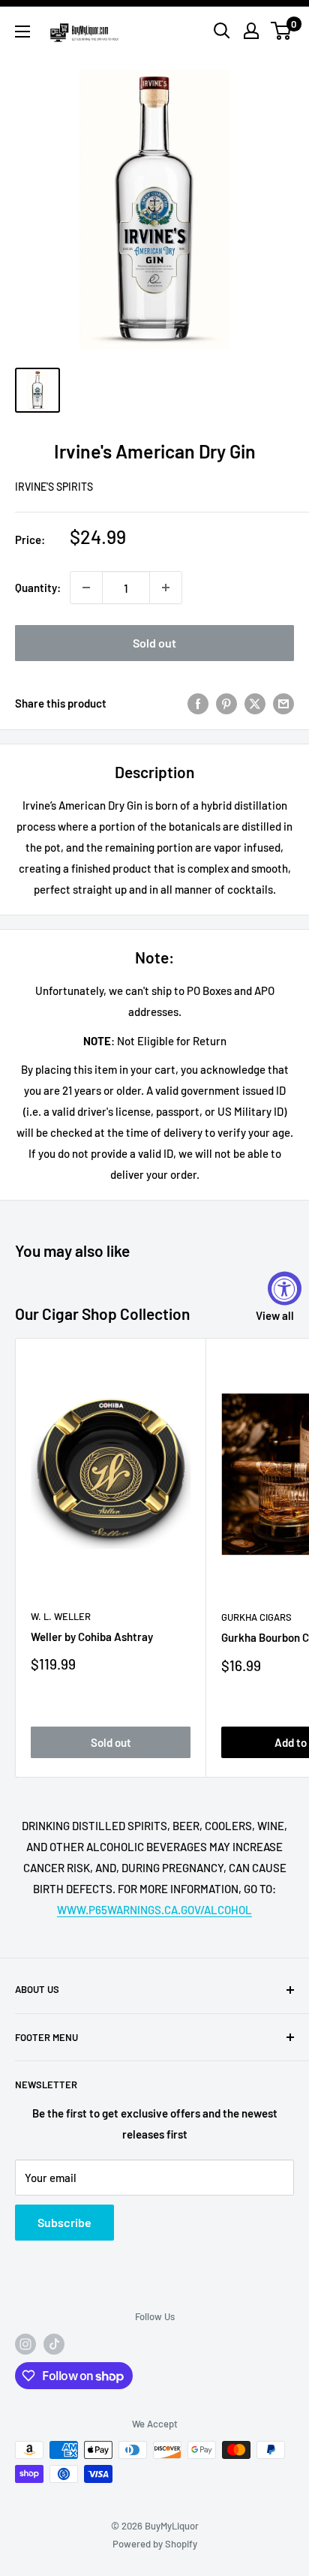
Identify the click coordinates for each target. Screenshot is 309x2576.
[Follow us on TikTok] (54, 2344)
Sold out (154, 643)
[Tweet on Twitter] (255, 702)
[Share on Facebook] (198, 702)
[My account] (251, 31)
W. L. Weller (61, 1616)
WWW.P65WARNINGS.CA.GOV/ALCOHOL (154, 1910)
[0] (282, 31)
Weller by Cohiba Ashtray (92, 1637)
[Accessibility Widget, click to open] (285, 1288)
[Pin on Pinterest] (226, 702)
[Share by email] (283, 702)
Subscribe (64, 2222)
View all (275, 1315)
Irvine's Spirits (54, 487)
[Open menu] (22, 32)
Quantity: (38, 588)
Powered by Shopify (155, 2544)
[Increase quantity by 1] (166, 588)
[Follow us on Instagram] (25, 2344)
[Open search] (222, 31)
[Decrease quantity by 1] (86, 588)
